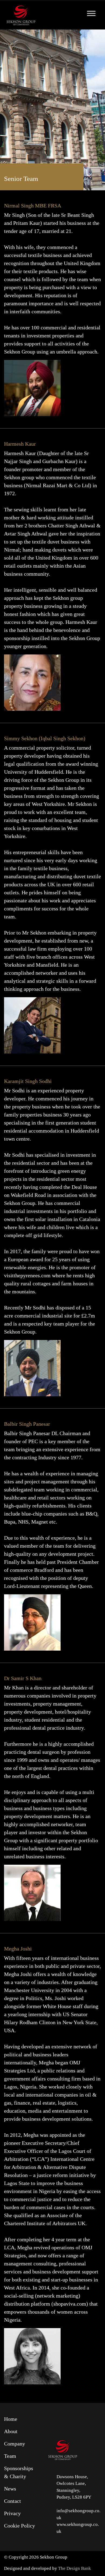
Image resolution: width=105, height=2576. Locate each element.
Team (10, 2456)
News (10, 2489)
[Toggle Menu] (91, 13)
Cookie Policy (20, 2526)
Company (15, 2444)
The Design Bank (75, 2568)
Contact (13, 2501)
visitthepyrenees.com (27, 1275)
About (11, 2431)
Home (11, 2419)
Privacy (12, 2513)
